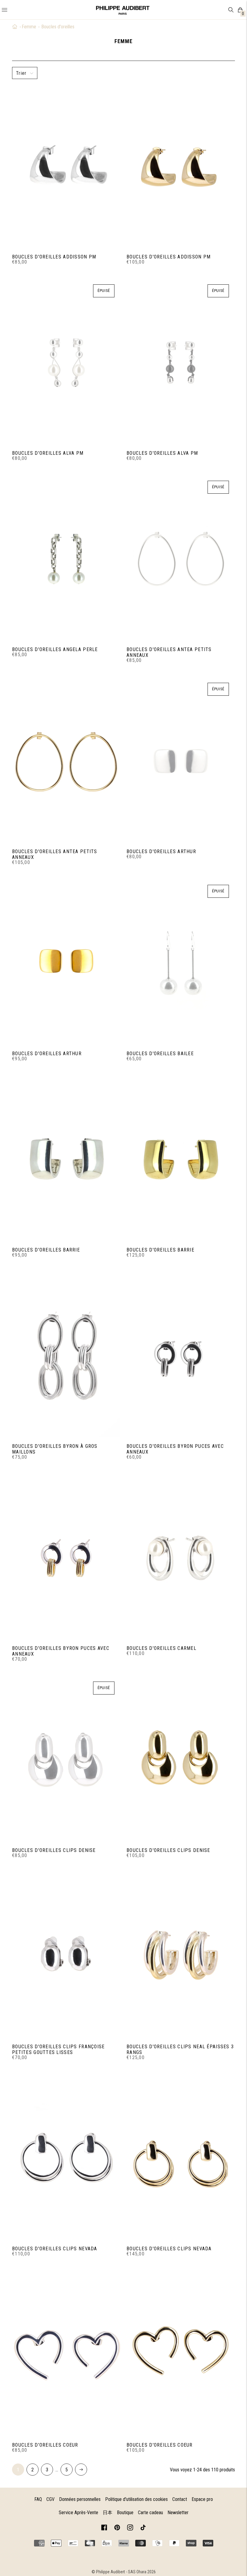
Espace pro (202, 2499)
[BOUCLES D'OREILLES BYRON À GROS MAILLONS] (66, 1356)
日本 (108, 2513)
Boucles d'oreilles (58, 27)
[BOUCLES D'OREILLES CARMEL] (181, 1558)
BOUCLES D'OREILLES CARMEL (161, 1648)
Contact (180, 2499)
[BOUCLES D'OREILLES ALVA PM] (66, 363)
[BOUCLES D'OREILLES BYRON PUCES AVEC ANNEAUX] (181, 1356)
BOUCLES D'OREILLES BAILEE (160, 1054)
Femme (29, 27)
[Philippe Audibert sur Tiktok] (143, 2529)
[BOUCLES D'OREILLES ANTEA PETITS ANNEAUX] (181, 559)
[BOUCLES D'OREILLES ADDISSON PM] (66, 166)
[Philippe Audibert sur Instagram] (130, 2529)
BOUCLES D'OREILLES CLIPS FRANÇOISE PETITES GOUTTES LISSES (58, 2049)
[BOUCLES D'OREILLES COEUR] (66, 2355)
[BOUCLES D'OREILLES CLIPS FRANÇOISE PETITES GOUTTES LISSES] (66, 1956)
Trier (21, 73)
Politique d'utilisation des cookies (136, 2499)
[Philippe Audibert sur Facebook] (104, 2529)
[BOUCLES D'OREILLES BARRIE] (66, 1160)
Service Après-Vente (78, 2513)
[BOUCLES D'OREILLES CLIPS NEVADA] (66, 2158)
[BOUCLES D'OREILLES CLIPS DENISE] (66, 1760)
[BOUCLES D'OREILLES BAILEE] (181, 963)
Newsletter (178, 2513)
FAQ (38, 2499)
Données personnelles (80, 2499)
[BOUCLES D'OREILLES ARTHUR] (181, 761)
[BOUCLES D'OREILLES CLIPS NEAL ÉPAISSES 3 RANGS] (181, 1956)
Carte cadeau (150, 2513)
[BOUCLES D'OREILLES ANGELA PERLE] (66, 559)
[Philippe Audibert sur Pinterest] (117, 2529)
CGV (50, 2499)
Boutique (125, 2513)
